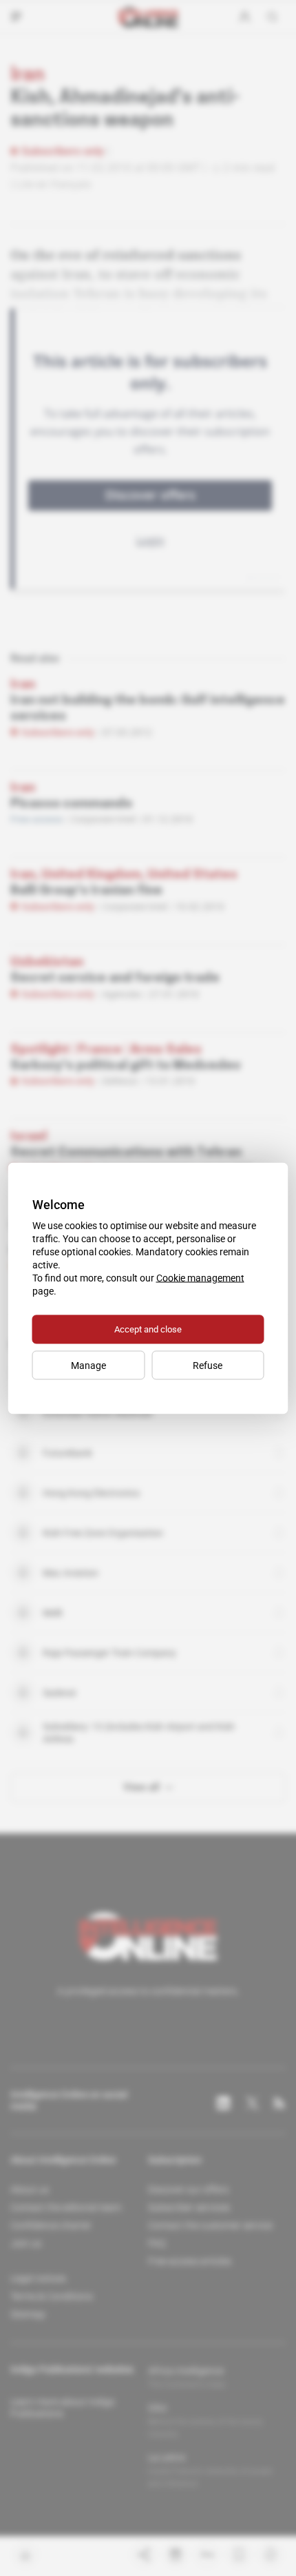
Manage (88, 1365)
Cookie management (200, 1277)
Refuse (208, 1365)
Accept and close (148, 1329)
